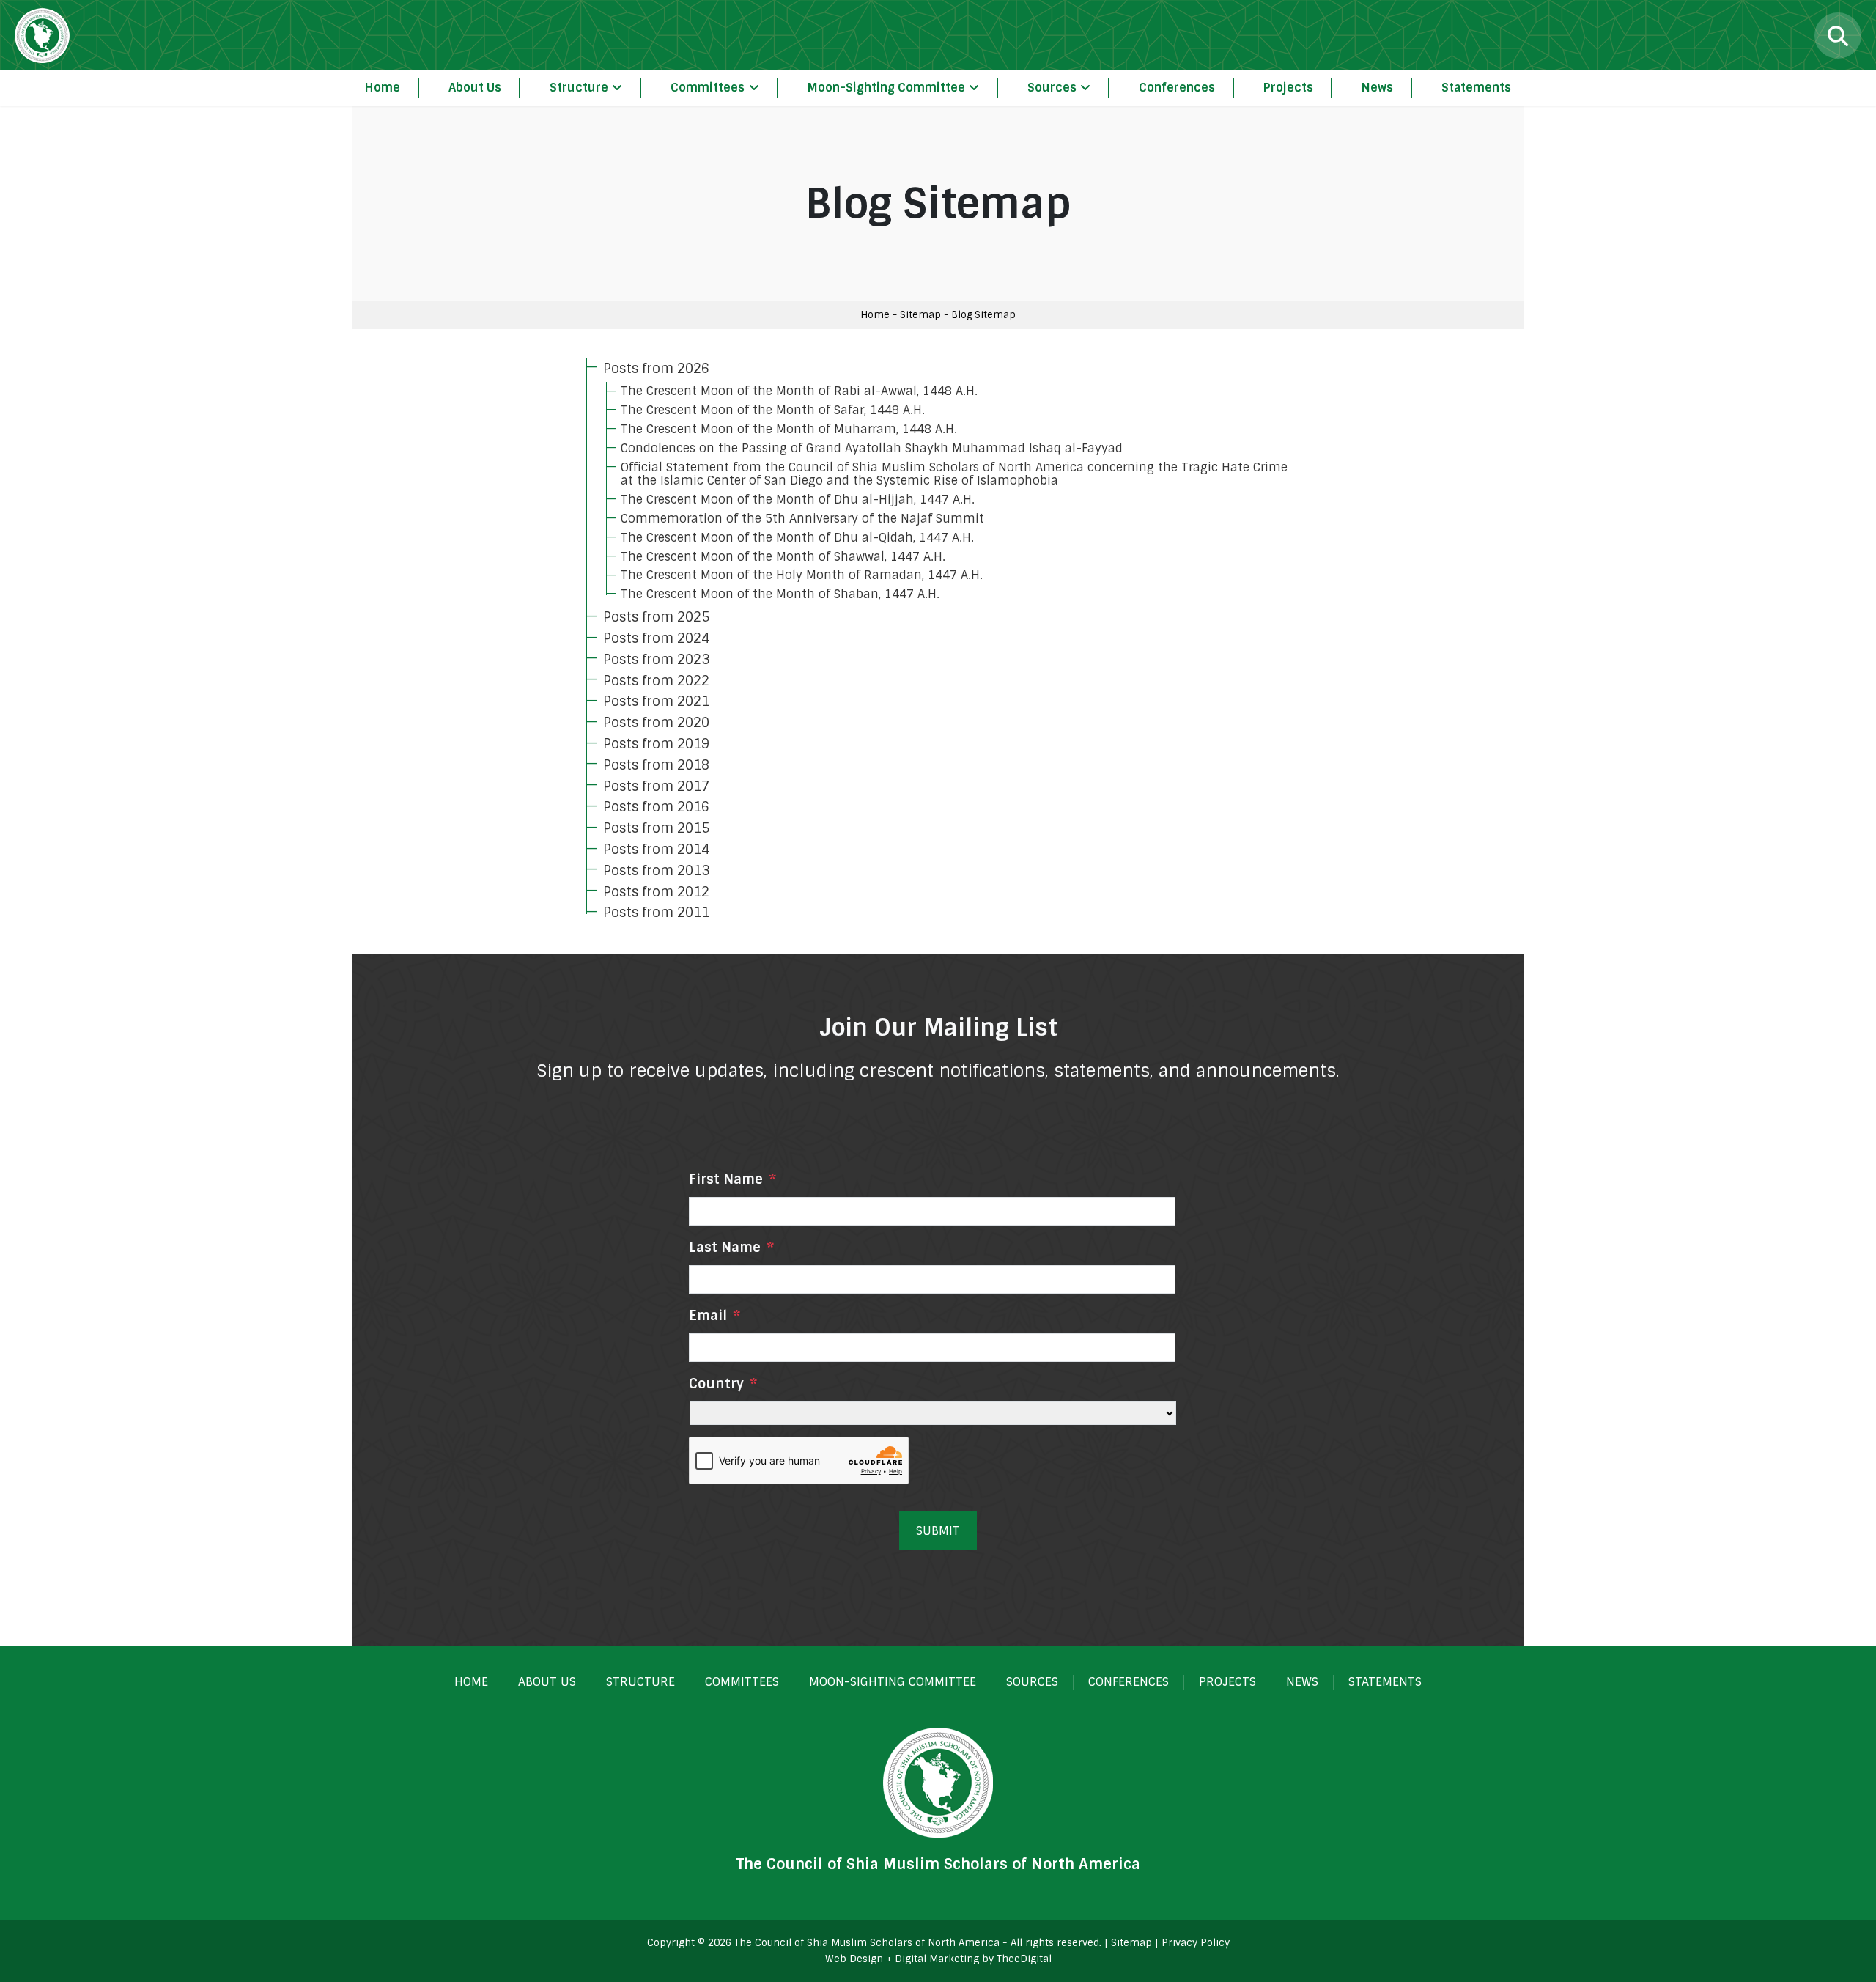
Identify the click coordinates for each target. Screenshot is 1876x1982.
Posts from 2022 (656, 681)
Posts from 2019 (656, 744)
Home (875, 315)
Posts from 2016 (656, 807)
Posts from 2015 (656, 828)
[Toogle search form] (1838, 36)
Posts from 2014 (656, 850)
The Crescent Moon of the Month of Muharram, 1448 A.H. (789, 429)
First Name (732, 1180)
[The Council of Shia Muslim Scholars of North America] (42, 36)
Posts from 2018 (656, 765)
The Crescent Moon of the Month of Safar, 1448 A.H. (773, 410)
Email (714, 1316)
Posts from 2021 (656, 701)
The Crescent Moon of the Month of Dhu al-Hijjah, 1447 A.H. (798, 500)
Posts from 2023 (656, 660)
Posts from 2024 (656, 638)
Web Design (854, 1959)
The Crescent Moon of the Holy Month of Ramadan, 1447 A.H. (802, 575)
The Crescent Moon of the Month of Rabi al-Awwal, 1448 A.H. (799, 391)
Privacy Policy (1196, 1943)
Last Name (731, 1248)
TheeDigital (1024, 1959)
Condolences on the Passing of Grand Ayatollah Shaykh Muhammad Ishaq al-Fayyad (872, 448)
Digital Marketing (937, 1959)
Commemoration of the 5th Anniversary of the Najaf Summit (802, 519)
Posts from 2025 (656, 617)
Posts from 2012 (656, 892)
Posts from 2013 (656, 871)
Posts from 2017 (656, 786)
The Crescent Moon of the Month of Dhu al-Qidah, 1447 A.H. (797, 538)
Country (723, 1384)
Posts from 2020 (656, 723)
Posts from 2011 (656, 913)
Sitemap (920, 315)
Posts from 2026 (656, 369)
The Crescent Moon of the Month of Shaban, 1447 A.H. (780, 594)
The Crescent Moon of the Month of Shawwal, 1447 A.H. (783, 557)
